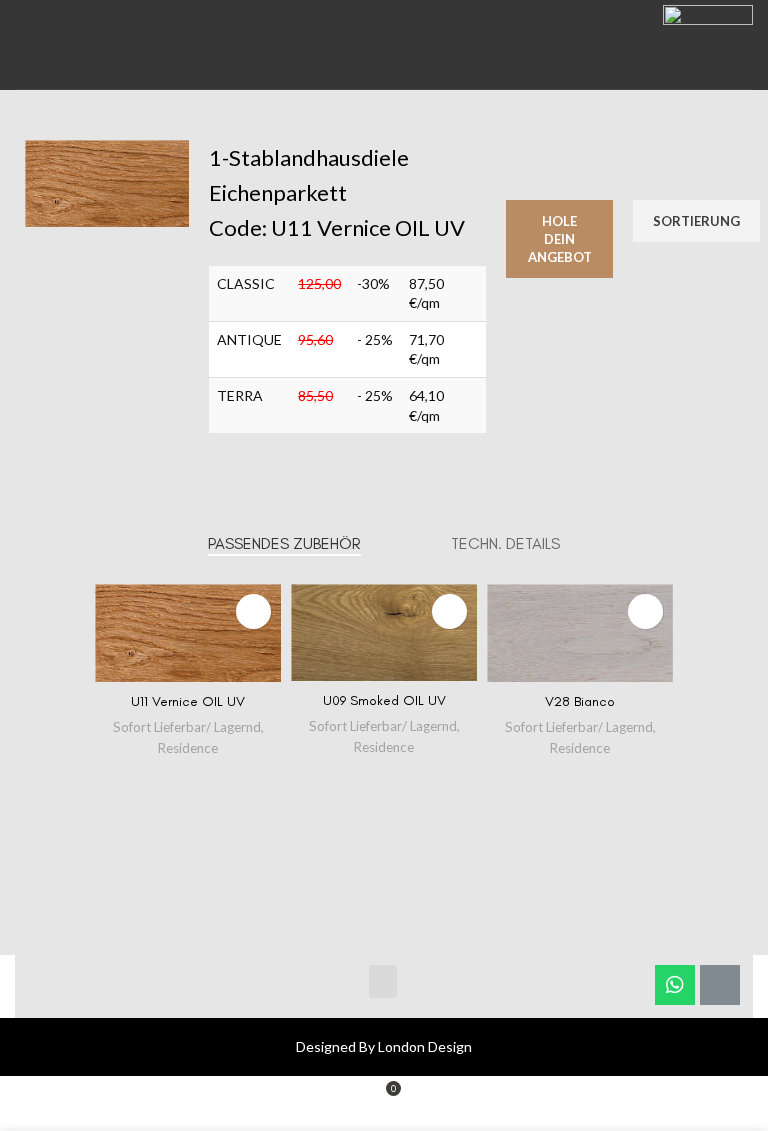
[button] (383, 981)
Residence (188, 748)
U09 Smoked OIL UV (384, 700)
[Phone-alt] (720, 985)
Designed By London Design (384, 1046)
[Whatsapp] (675, 985)
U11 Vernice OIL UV (188, 701)
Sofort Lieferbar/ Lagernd (187, 727)
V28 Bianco (580, 701)
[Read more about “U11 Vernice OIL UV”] (253, 611)
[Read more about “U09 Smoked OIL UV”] (449, 611)
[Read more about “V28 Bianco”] (645, 611)
